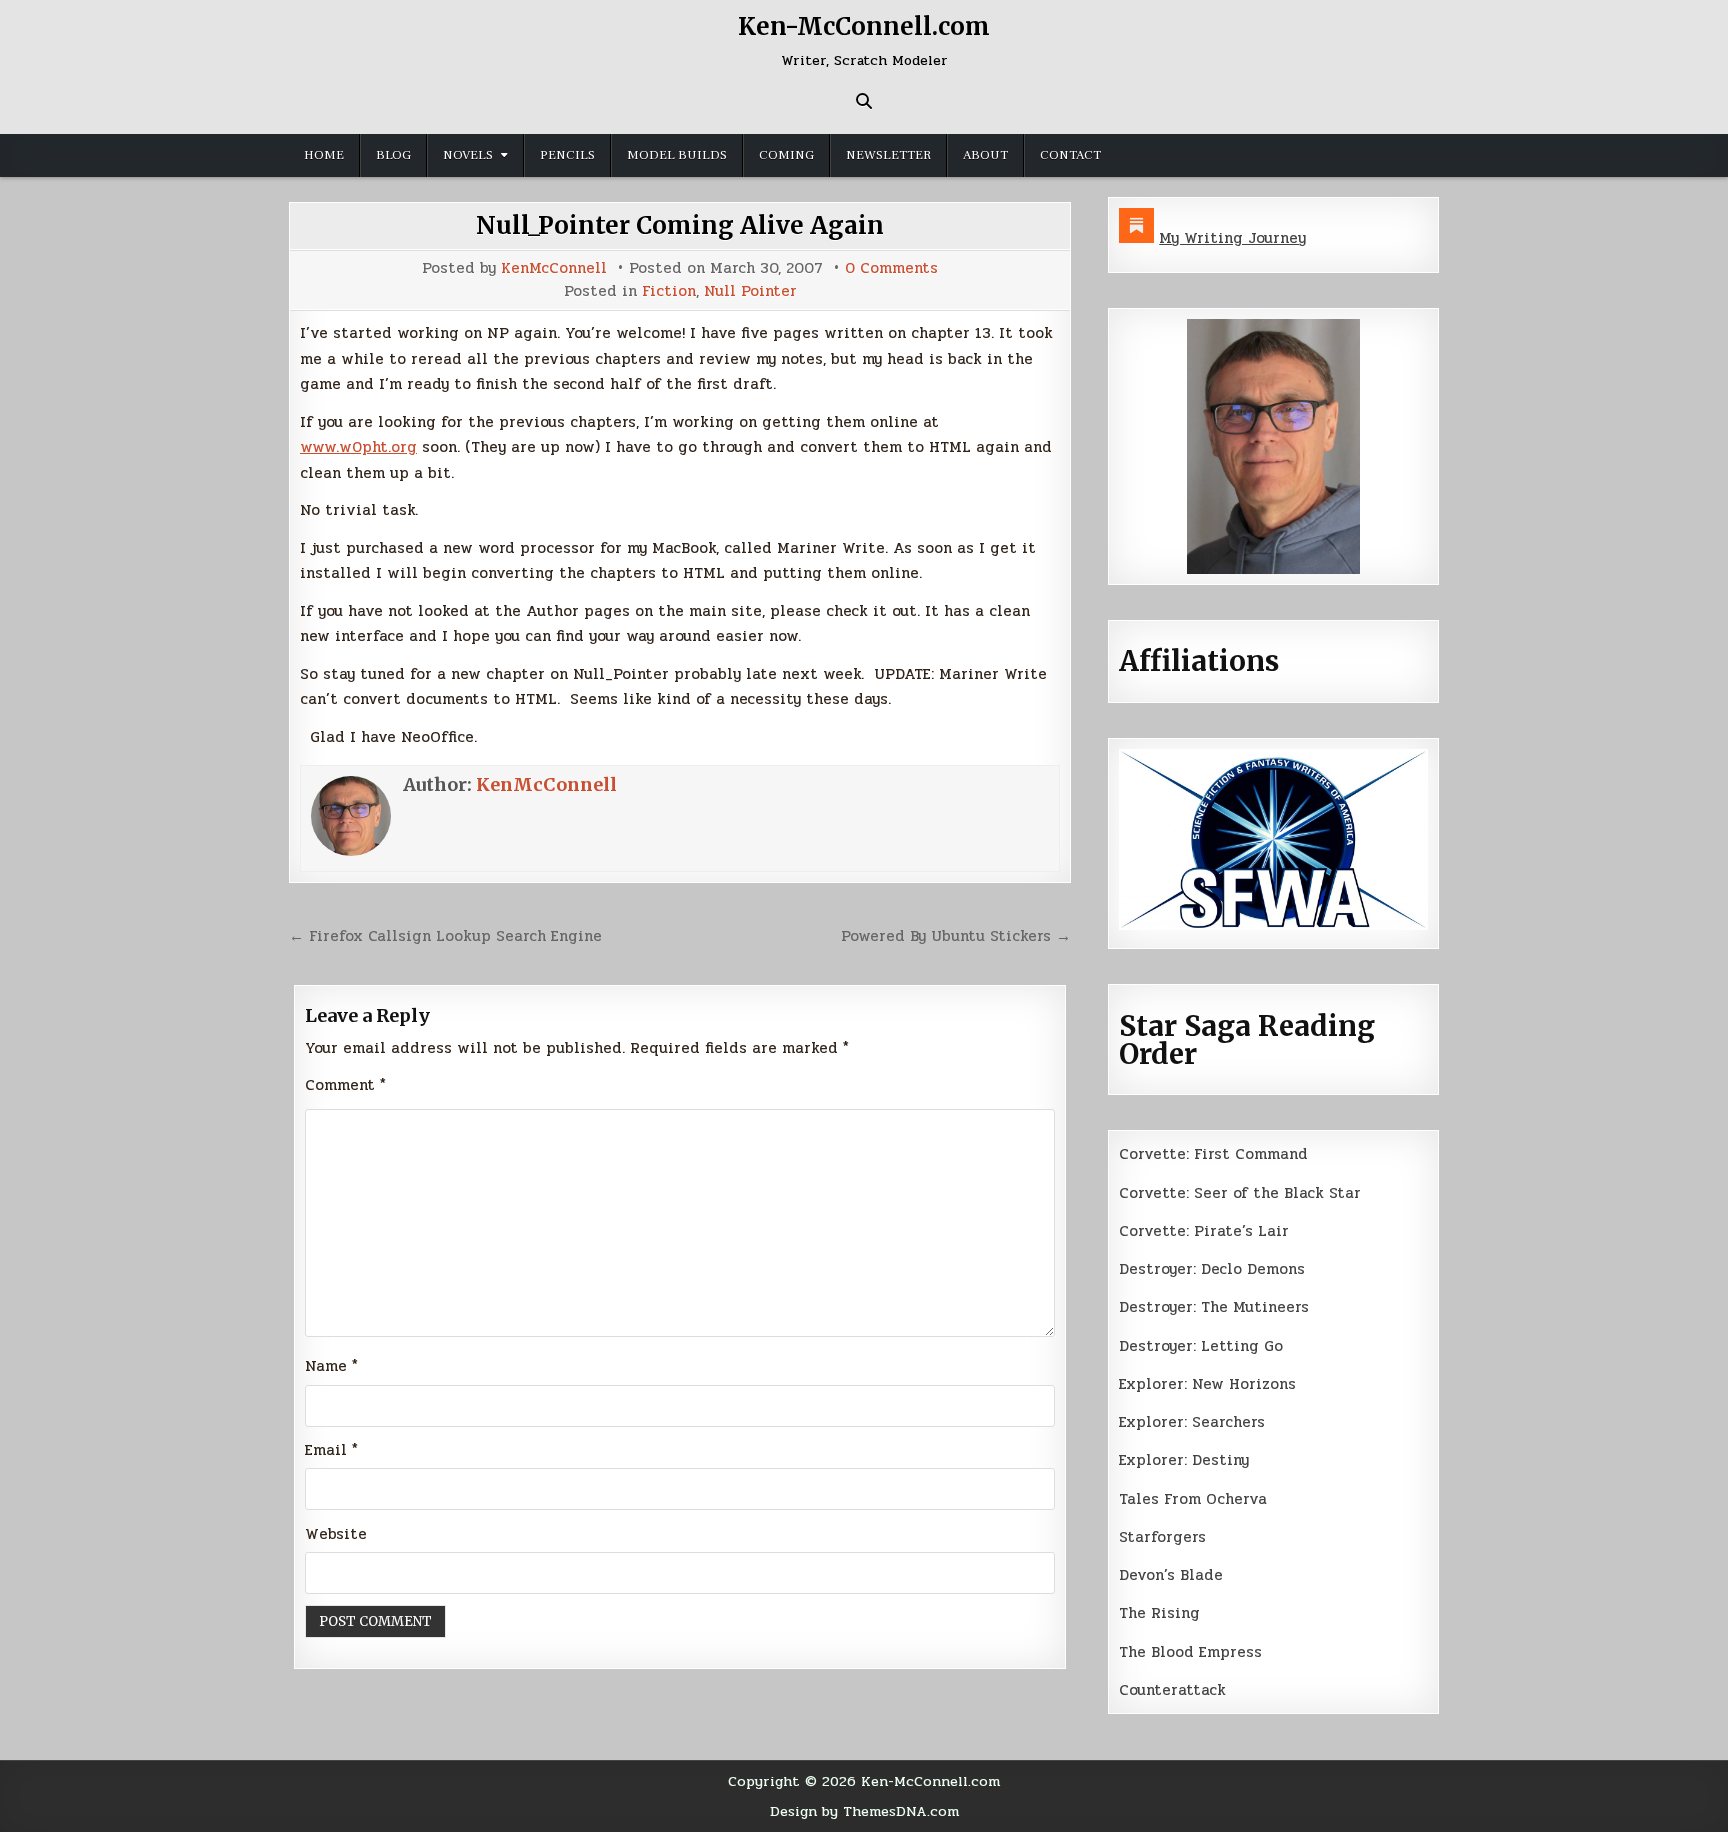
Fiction (669, 291)
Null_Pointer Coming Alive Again (680, 225)
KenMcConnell (554, 268)
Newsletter (888, 155)
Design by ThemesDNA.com (864, 1811)
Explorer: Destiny (1184, 1460)
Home (324, 155)
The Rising (1159, 1613)
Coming (786, 155)
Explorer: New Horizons (1207, 1384)
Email (331, 1450)
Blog (393, 155)
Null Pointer (750, 291)
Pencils (567, 155)
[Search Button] (864, 101)
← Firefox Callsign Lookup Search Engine (445, 936)
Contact (1070, 155)
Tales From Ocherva (1193, 1499)
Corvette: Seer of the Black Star (1240, 1193)
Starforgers (1162, 1537)
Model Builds (677, 155)
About (985, 155)
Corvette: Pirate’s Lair (1204, 1231)
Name (331, 1366)
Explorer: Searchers (1192, 1422)
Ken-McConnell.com (864, 26)
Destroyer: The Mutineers (1214, 1307)
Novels (468, 155)
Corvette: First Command (1213, 1154)
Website (336, 1534)
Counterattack (1172, 1690)
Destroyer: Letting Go (1201, 1346)
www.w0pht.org (358, 447)
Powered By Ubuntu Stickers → (956, 936)
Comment (345, 1085)
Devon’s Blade (1171, 1575)
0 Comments (891, 268)
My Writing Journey (1232, 238)
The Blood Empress (1190, 1652)
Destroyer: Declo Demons (1212, 1269)
